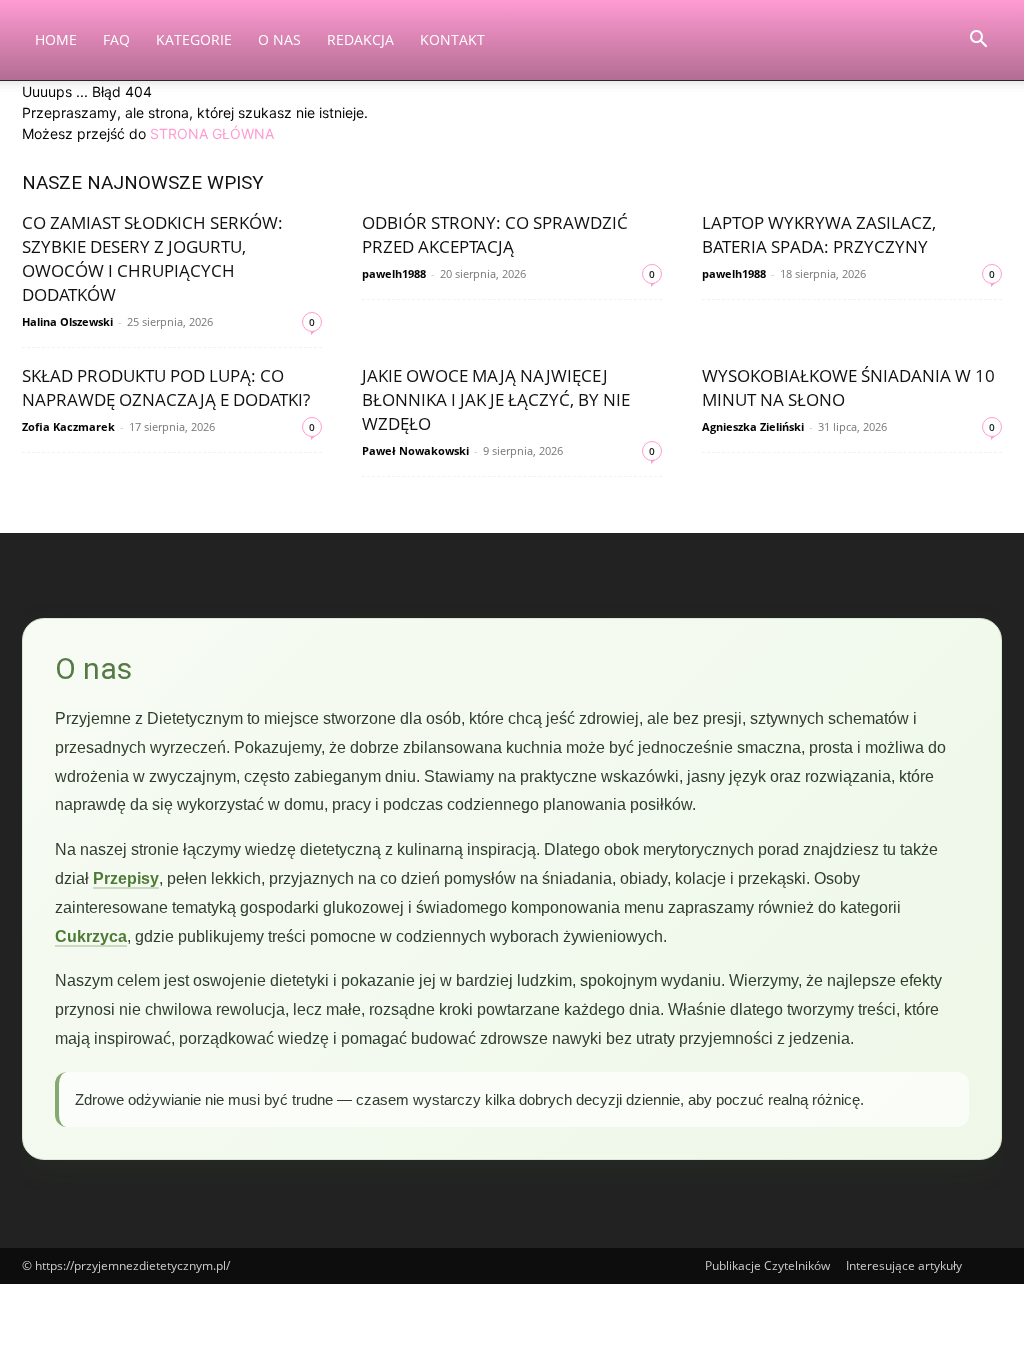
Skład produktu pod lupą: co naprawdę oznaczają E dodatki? (166, 387)
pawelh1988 (394, 273)
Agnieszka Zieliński (753, 426)
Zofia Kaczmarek (68, 426)
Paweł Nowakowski (415, 450)
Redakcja (360, 39)
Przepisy (126, 878)
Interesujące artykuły (904, 1265)
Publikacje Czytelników (767, 1265)
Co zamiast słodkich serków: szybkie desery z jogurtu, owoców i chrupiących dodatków (152, 258)
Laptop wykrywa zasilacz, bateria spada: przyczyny (819, 234)
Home (56, 39)
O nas (279, 39)
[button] (978, 41)
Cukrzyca (91, 936)
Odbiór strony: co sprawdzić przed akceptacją (495, 234)
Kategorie (194, 39)
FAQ (116, 39)
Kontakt (452, 39)
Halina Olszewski (67, 321)
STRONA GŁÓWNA (212, 133)
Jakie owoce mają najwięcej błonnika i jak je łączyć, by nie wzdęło (496, 399)
